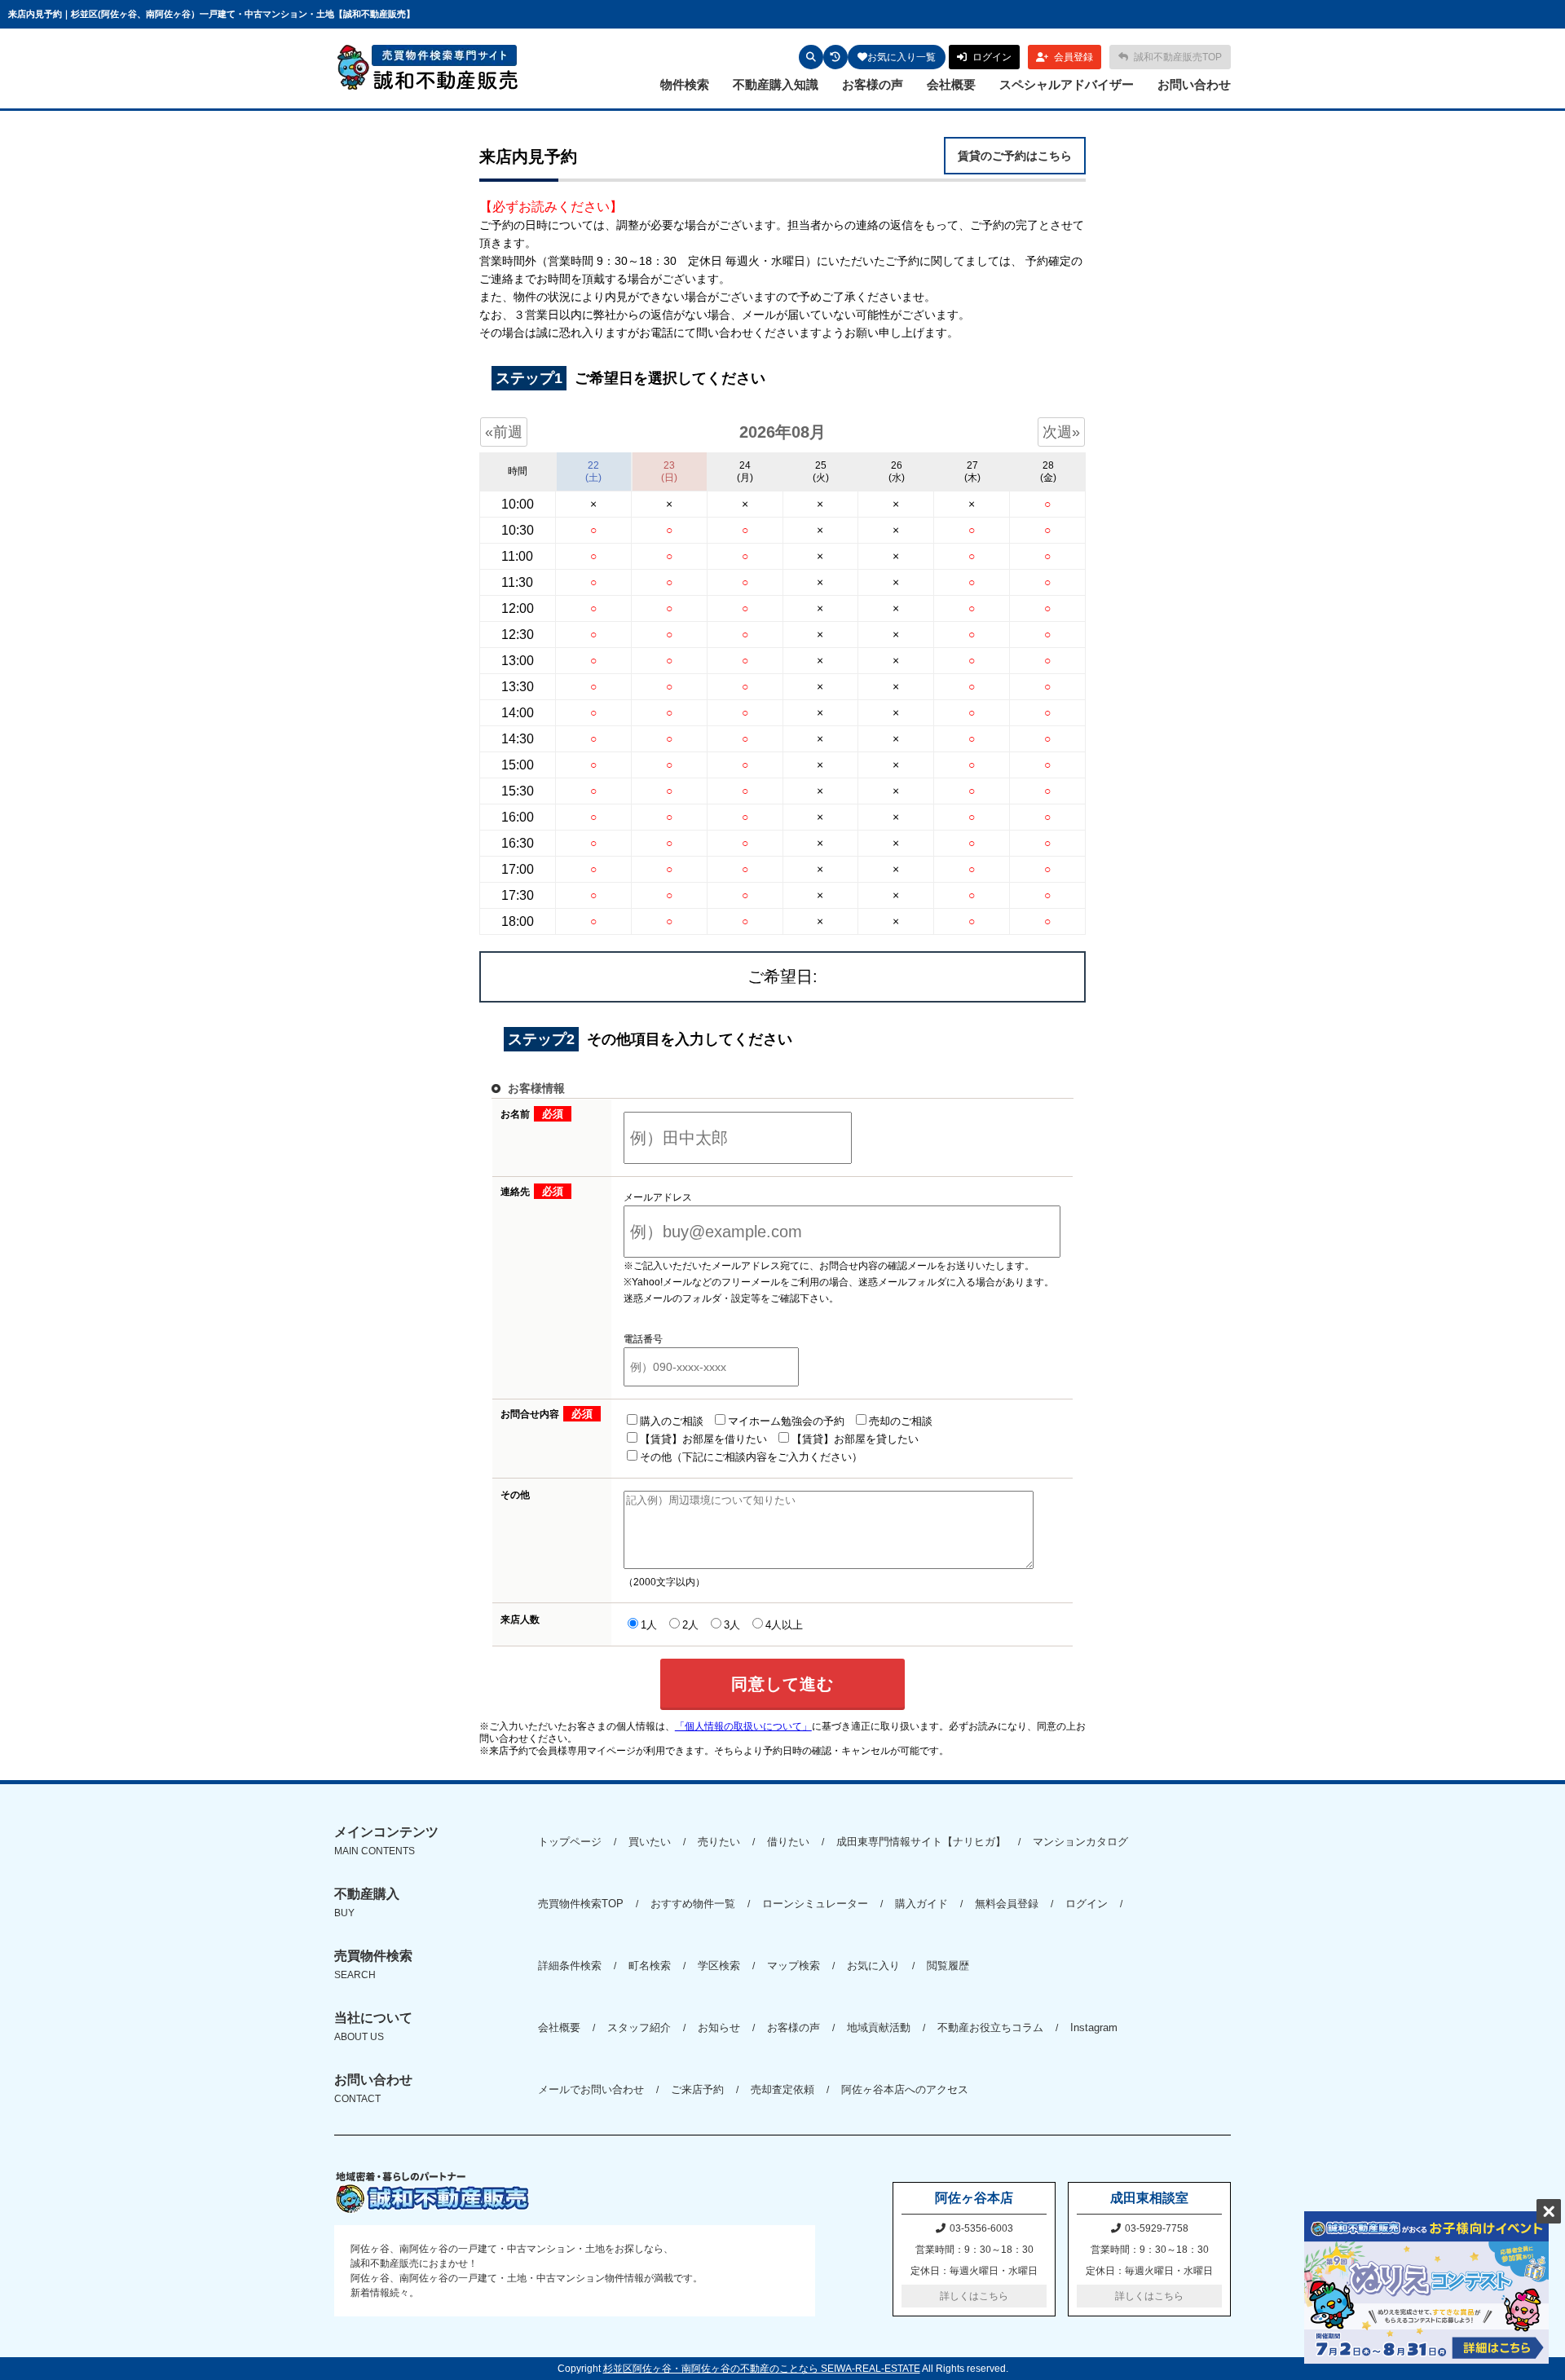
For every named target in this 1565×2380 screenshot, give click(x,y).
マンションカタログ (1080, 1842)
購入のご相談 (672, 1421)
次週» (1061, 432)
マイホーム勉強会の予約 (786, 1421)
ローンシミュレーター (815, 1904)
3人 (732, 1625)
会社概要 (951, 84)
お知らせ (719, 2027)
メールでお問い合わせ (591, 2089)
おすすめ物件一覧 (693, 1904)
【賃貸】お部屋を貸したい (855, 1439)
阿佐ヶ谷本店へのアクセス (905, 2089)
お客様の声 (873, 84)
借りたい (788, 1842)
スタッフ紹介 (639, 2027)
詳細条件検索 (570, 1966)
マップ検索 (794, 1966)
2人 (690, 1625)
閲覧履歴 (948, 1966)
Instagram (1094, 2027)
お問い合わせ (1194, 84)
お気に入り (873, 1966)
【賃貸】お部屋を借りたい (703, 1439)
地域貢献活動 (879, 2027)
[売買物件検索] (811, 57)
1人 (649, 1625)
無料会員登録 (1007, 1904)
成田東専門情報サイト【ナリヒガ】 (921, 1842)
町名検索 (650, 1966)
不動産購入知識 (776, 84)
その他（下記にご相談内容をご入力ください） (751, 1457)
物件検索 (685, 84)
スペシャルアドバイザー (1067, 84)
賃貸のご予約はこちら (1015, 156)
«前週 (504, 432)
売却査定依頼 (782, 2089)
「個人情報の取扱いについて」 (743, 1726)
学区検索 (719, 1966)
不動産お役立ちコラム (990, 2027)
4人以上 (784, 1625)
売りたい (719, 1842)
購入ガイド (921, 1904)
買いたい (650, 1842)
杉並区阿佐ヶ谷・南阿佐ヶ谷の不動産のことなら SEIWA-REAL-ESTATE (762, 2369)
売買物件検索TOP (581, 1904)
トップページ (570, 1842)
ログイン (1087, 1904)
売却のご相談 (901, 1421)
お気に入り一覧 (902, 57)
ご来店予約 (697, 2089)
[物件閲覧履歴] (835, 57)
